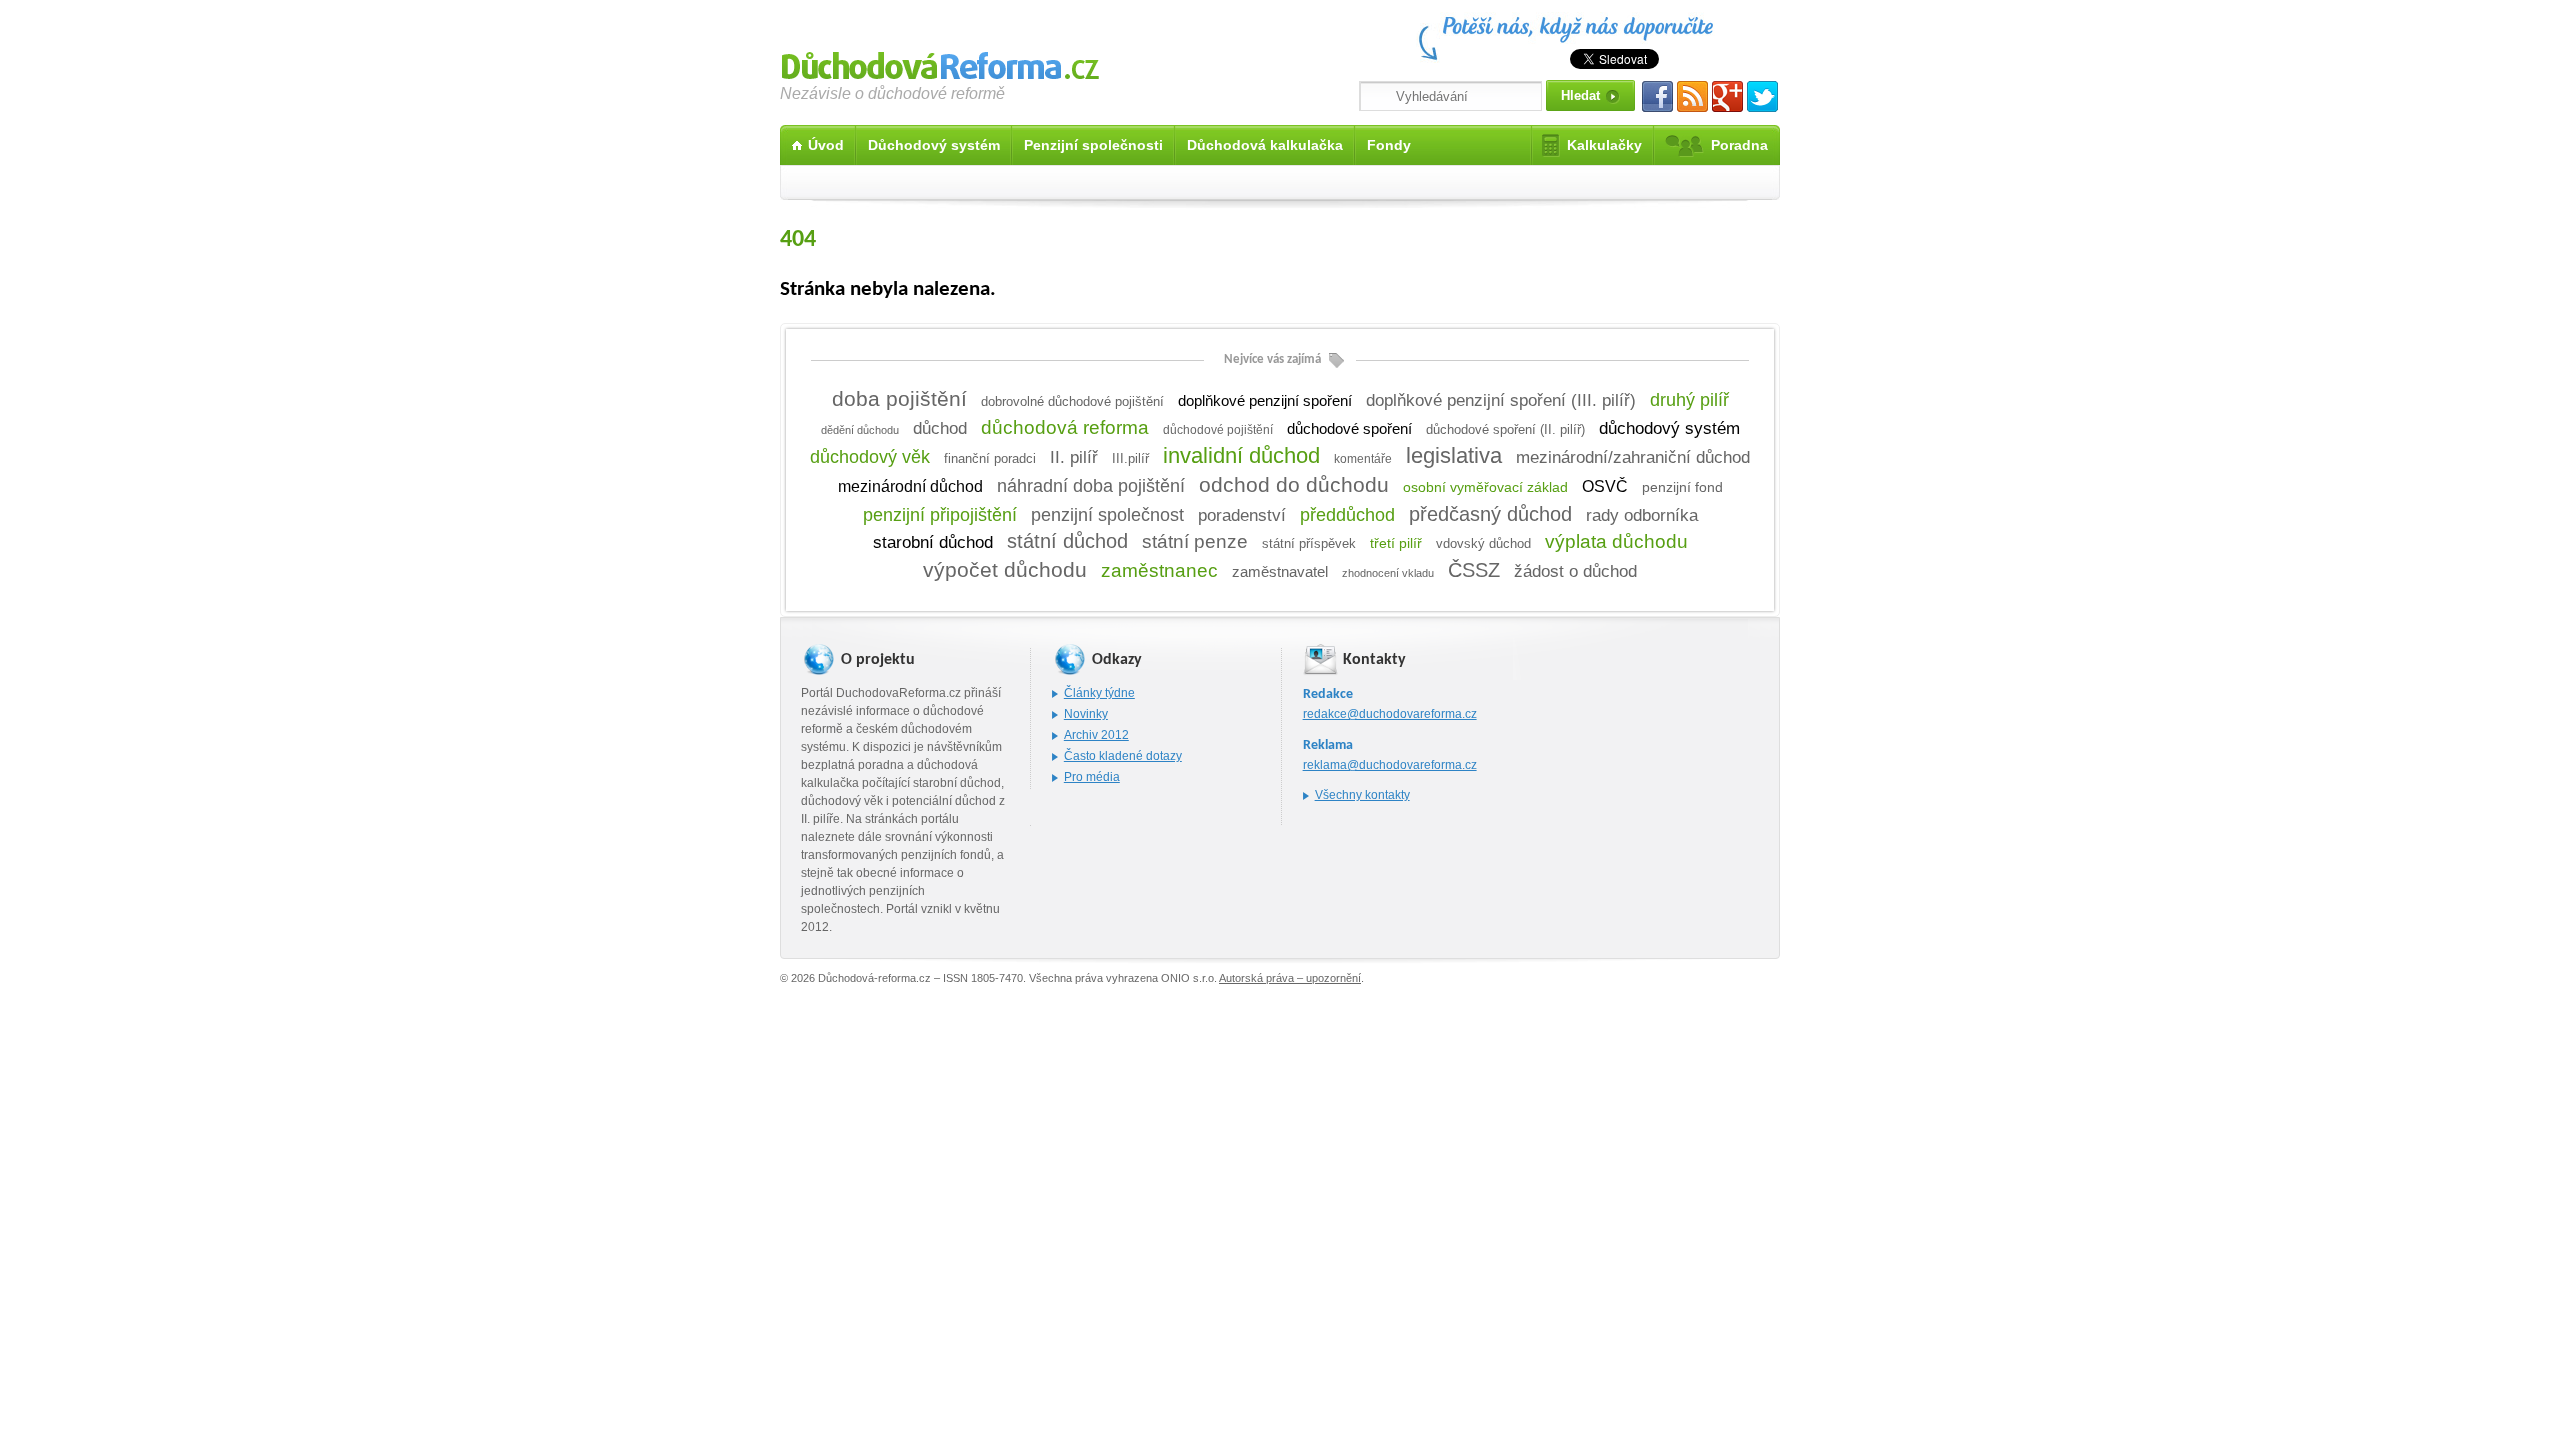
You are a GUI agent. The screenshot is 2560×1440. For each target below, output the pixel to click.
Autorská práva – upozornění (1290, 978)
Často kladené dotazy (1123, 756)
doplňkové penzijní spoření (1265, 401)
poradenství (1242, 515)
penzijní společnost (1107, 515)
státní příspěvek (1309, 544)
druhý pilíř (1689, 400)
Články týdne (1099, 693)
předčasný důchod (1490, 514)
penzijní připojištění (940, 515)
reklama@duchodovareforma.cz (1390, 765)
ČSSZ (1474, 570)
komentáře (1363, 459)
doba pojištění (899, 398)
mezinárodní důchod (910, 486)
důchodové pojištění (1218, 430)
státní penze (1195, 541)
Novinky (1086, 714)
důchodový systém (1669, 428)
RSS (1692, 96)
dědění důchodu (860, 430)
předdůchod (1347, 514)
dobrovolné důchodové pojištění (1072, 401)
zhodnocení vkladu (1388, 573)
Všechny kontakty (1362, 795)
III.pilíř (1130, 459)
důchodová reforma (1065, 427)
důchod (940, 428)
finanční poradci (990, 459)
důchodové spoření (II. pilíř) (1505, 429)
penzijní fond (1682, 487)
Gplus (1727, 96)
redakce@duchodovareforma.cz (1390, 714)
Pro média (1092, 777)
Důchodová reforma (940, 62)
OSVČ (1605, 486)
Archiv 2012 (1096, 735)
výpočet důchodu (1005, 570)
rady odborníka (1642, 515)
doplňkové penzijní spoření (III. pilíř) (1501, 400)
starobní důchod (933, 542)
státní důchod (1067, 541)
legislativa (1454, 455)
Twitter (1762, 96)
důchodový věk (870, 457)
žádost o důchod (1575, 571)
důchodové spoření (1349, 429)
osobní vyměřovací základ (1485, 487)
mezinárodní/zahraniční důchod (1633, 457)
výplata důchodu (1616, 541)
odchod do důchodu (1294, 484)
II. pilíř (1074, 457)
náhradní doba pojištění (1091, 486)
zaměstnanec (1159, 570)
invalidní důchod (1241, 455)
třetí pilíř (1396, 543)
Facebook (1657, 96)
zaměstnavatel (1280, 571)
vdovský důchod (1483, 543)
